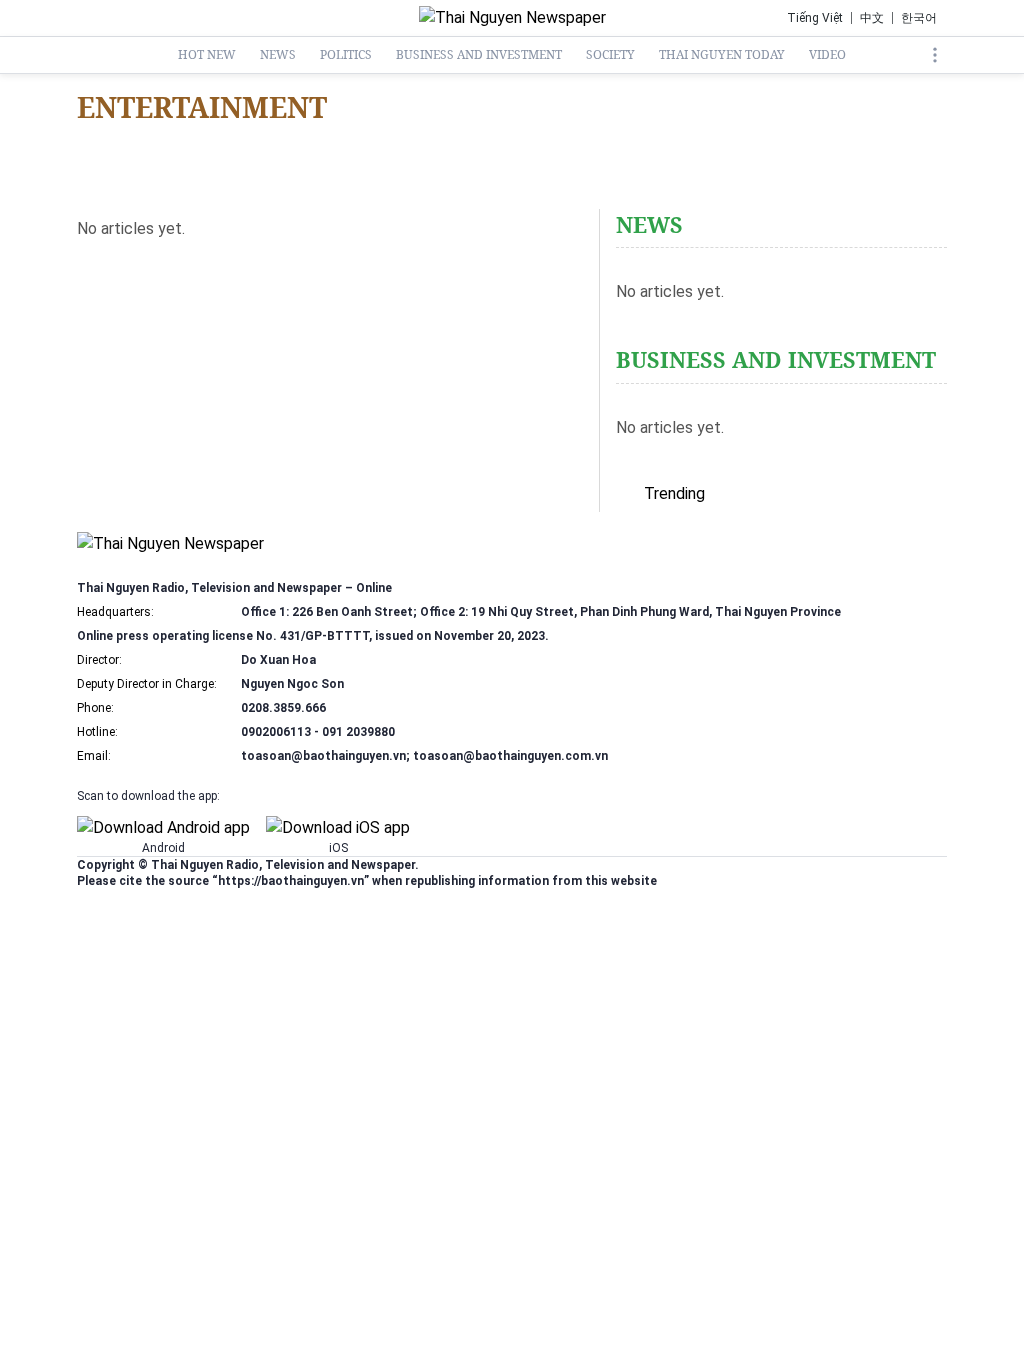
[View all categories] (935, 55)
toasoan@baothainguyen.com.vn (510, 756)
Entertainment (202, 107)
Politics (346, 55)
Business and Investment (479, 55)
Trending (674, 493)
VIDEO (827, 55)
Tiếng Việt (815, 18)
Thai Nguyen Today (722, 55)
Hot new (207, 55)
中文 (872, 18)
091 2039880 (358, 732)
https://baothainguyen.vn (291, 881)
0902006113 (276, 732)
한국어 (919, 18)
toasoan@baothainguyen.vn (323, 756)
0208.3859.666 (283, 708)
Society (610, 55)
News (278, 55)
